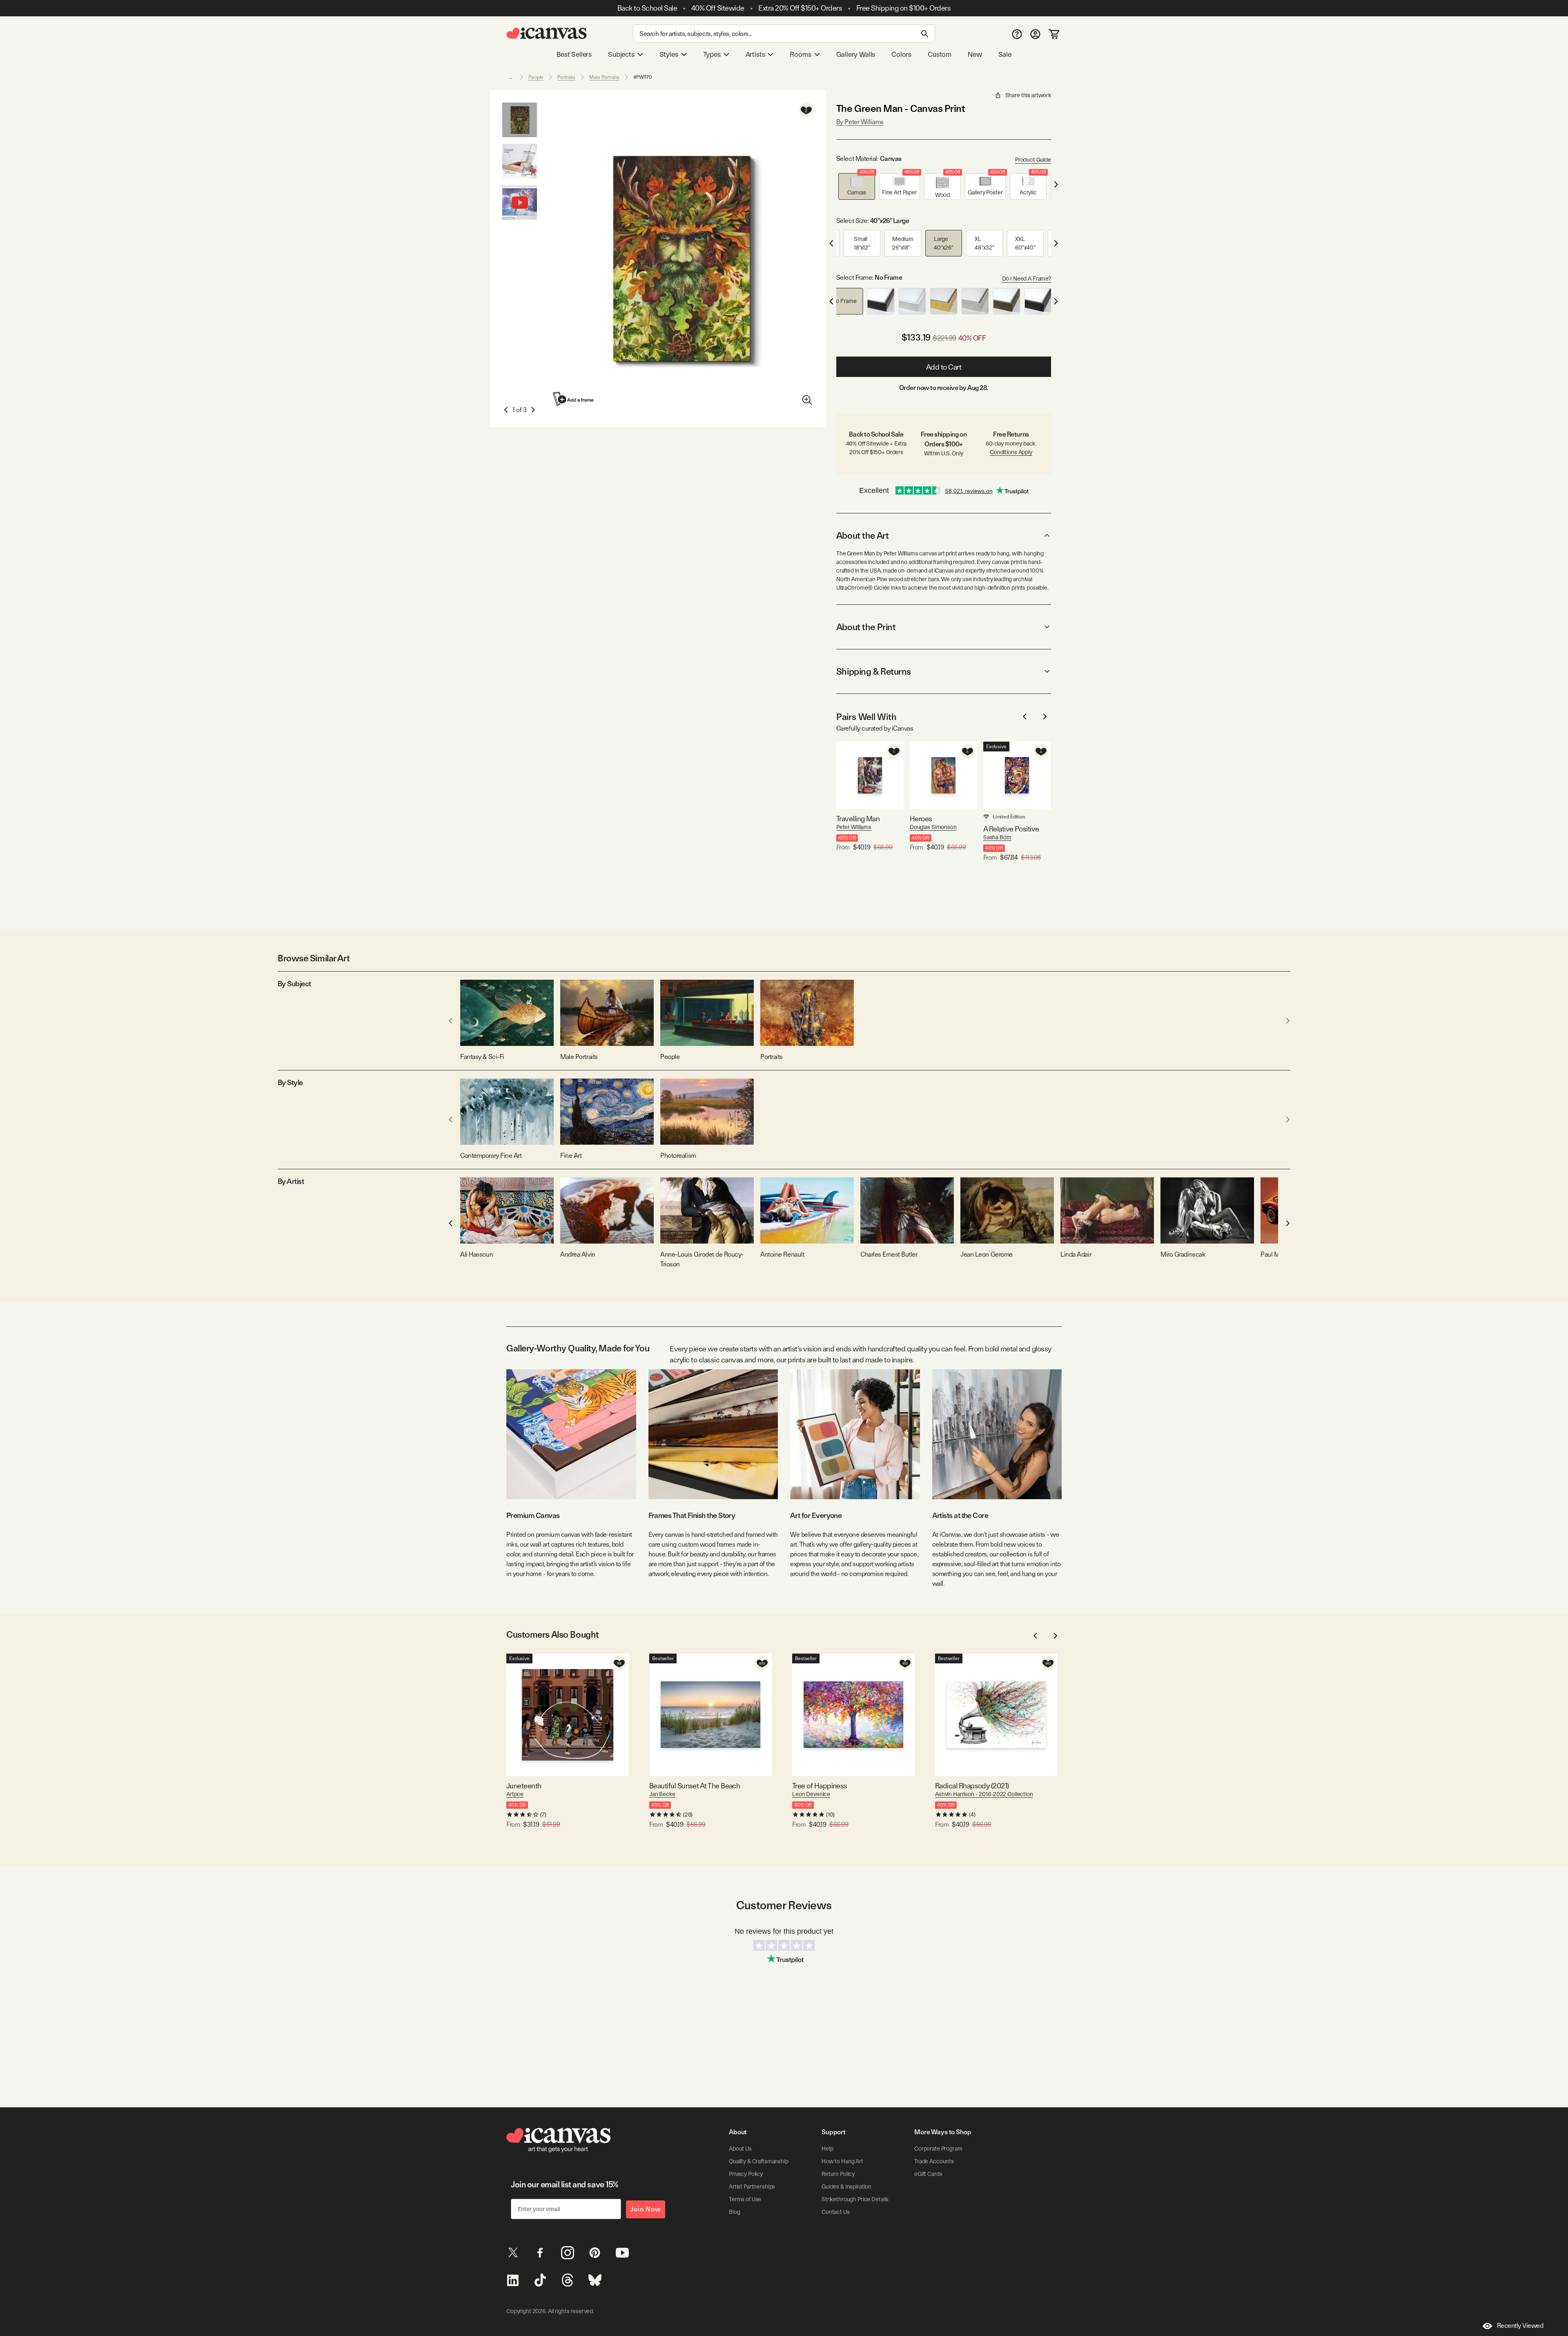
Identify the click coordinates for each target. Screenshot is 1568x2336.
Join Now (646, 2209)
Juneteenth (524, 1786)
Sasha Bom (997, 837)
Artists (755, 54)
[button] (857, 186)
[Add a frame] (574, 399)
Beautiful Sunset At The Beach (695, 1786)
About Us (740, 2149)
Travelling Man (858, 819)
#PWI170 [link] (643, 77)
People (536, 77)
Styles (669, 54)
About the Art (862, 535)
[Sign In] (1035, 34)
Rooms (800, 54)
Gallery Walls (856, 54)
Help (827, 2149)
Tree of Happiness (820, 1786)
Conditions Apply (1011, 452)
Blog (734, 2212)
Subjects (621, 54)
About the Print (866, 627)
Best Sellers (574, 54)
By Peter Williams (860, 122)
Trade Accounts (934, 2161)
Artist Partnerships (752, 2187)
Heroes (921, 819)
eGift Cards (928, 2174)
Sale (1005, 54)
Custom (940, 54)
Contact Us (836, 2212)
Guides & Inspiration (846, 2187)
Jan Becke (662, 1794)
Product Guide (1033, 160)
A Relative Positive (1011, 829)
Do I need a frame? (1027, 279)
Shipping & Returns (874, 671)
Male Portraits (604, 77)
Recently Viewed (1520, 2326)
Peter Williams (854, 827)
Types (712, 54)
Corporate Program (938, 2149)
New (975, 54)
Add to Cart (944, 367)
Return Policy (838, 2174)
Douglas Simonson (933, 827)
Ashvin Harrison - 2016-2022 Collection (984, 1794)
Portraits (566, 77)
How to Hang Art (842, 2161)
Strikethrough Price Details (855, 2199)
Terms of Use (745, 2199)
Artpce (515, 1794)
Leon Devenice (811, 1794)
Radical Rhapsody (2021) (972, 1786)
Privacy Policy (746, 2174)
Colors (901, 54)
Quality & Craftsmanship (759, 2161)
